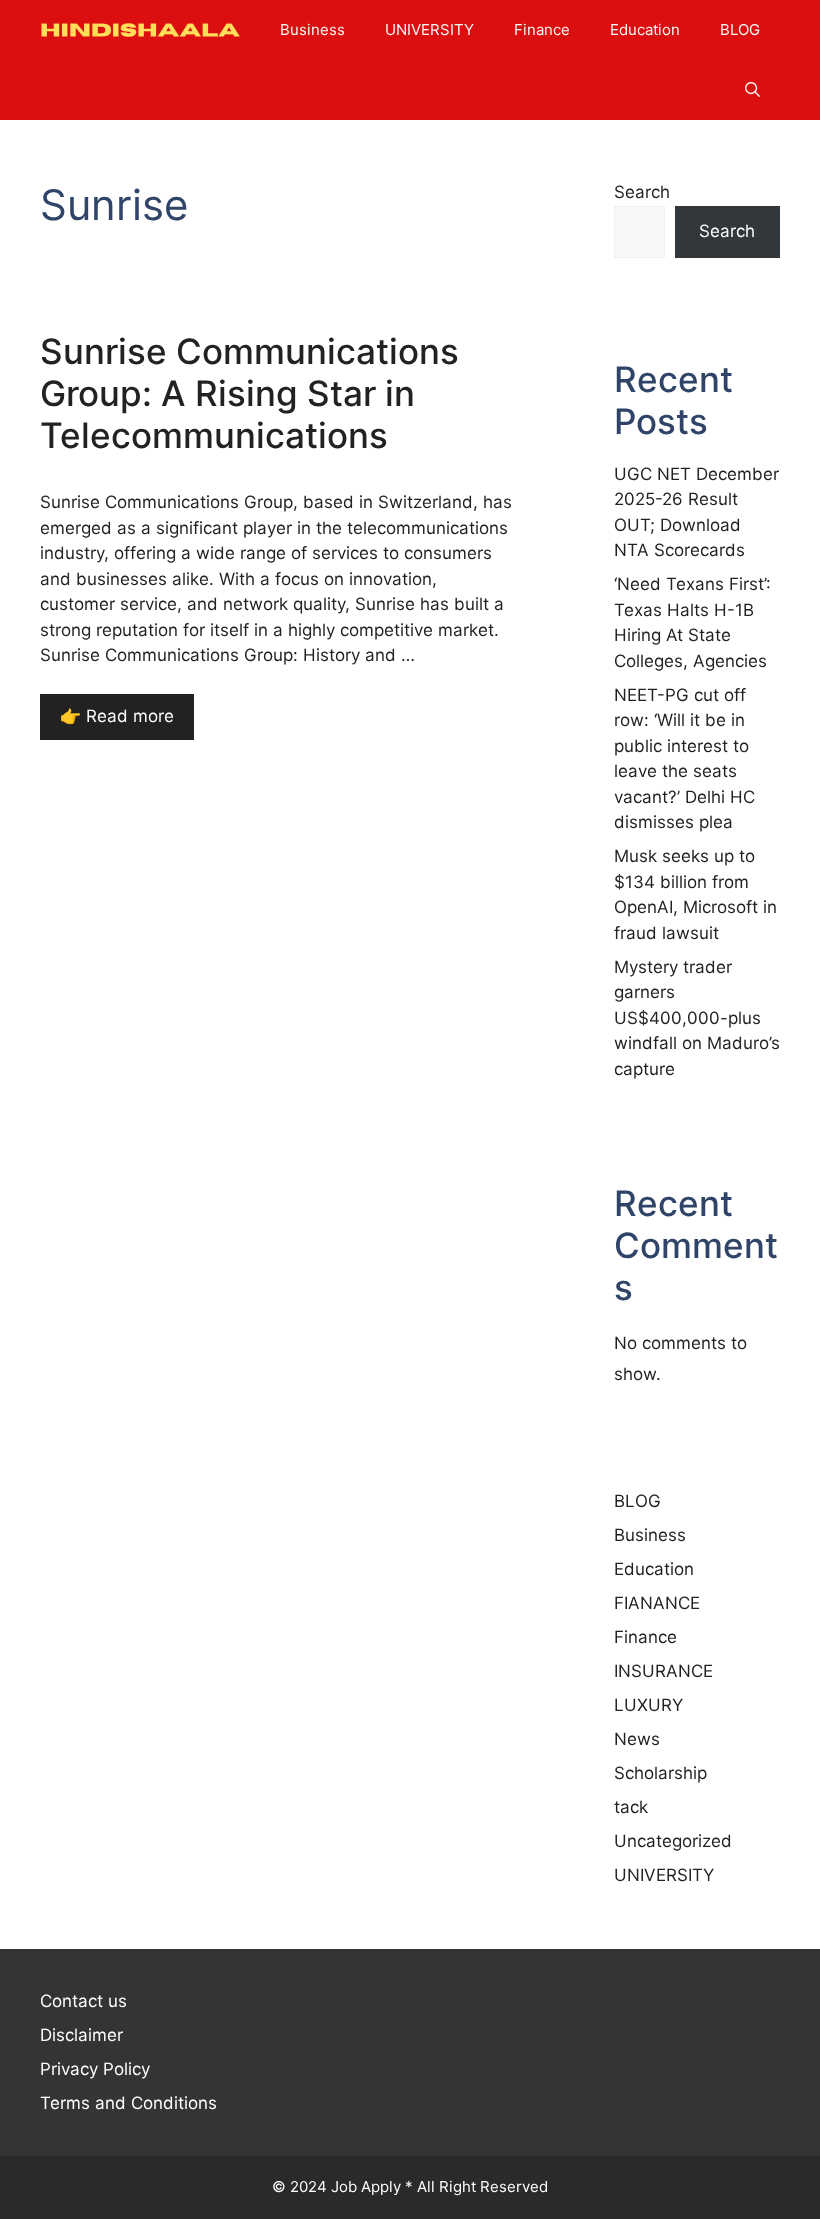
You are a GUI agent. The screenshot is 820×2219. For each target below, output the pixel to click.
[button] (752, 90)
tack (631, 1807)
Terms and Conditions (128, 2103)
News (637, 1739)
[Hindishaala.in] (140, 30)
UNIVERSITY (429, 29)
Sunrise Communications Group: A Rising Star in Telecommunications (249, 393)
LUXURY (648, 1705)
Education (645, 29)
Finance (542, 29)
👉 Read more (117, 716)
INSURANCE (663, 1671)
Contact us (83, 2001)
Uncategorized (673, 1841)
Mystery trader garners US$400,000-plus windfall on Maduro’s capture (697, 1018)
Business (312, 29)
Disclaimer (81, 2035)
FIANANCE (657, 1603)
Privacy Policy (95, 2069)
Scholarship (660, 1773)
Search (642, 192)
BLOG (740, 29)
